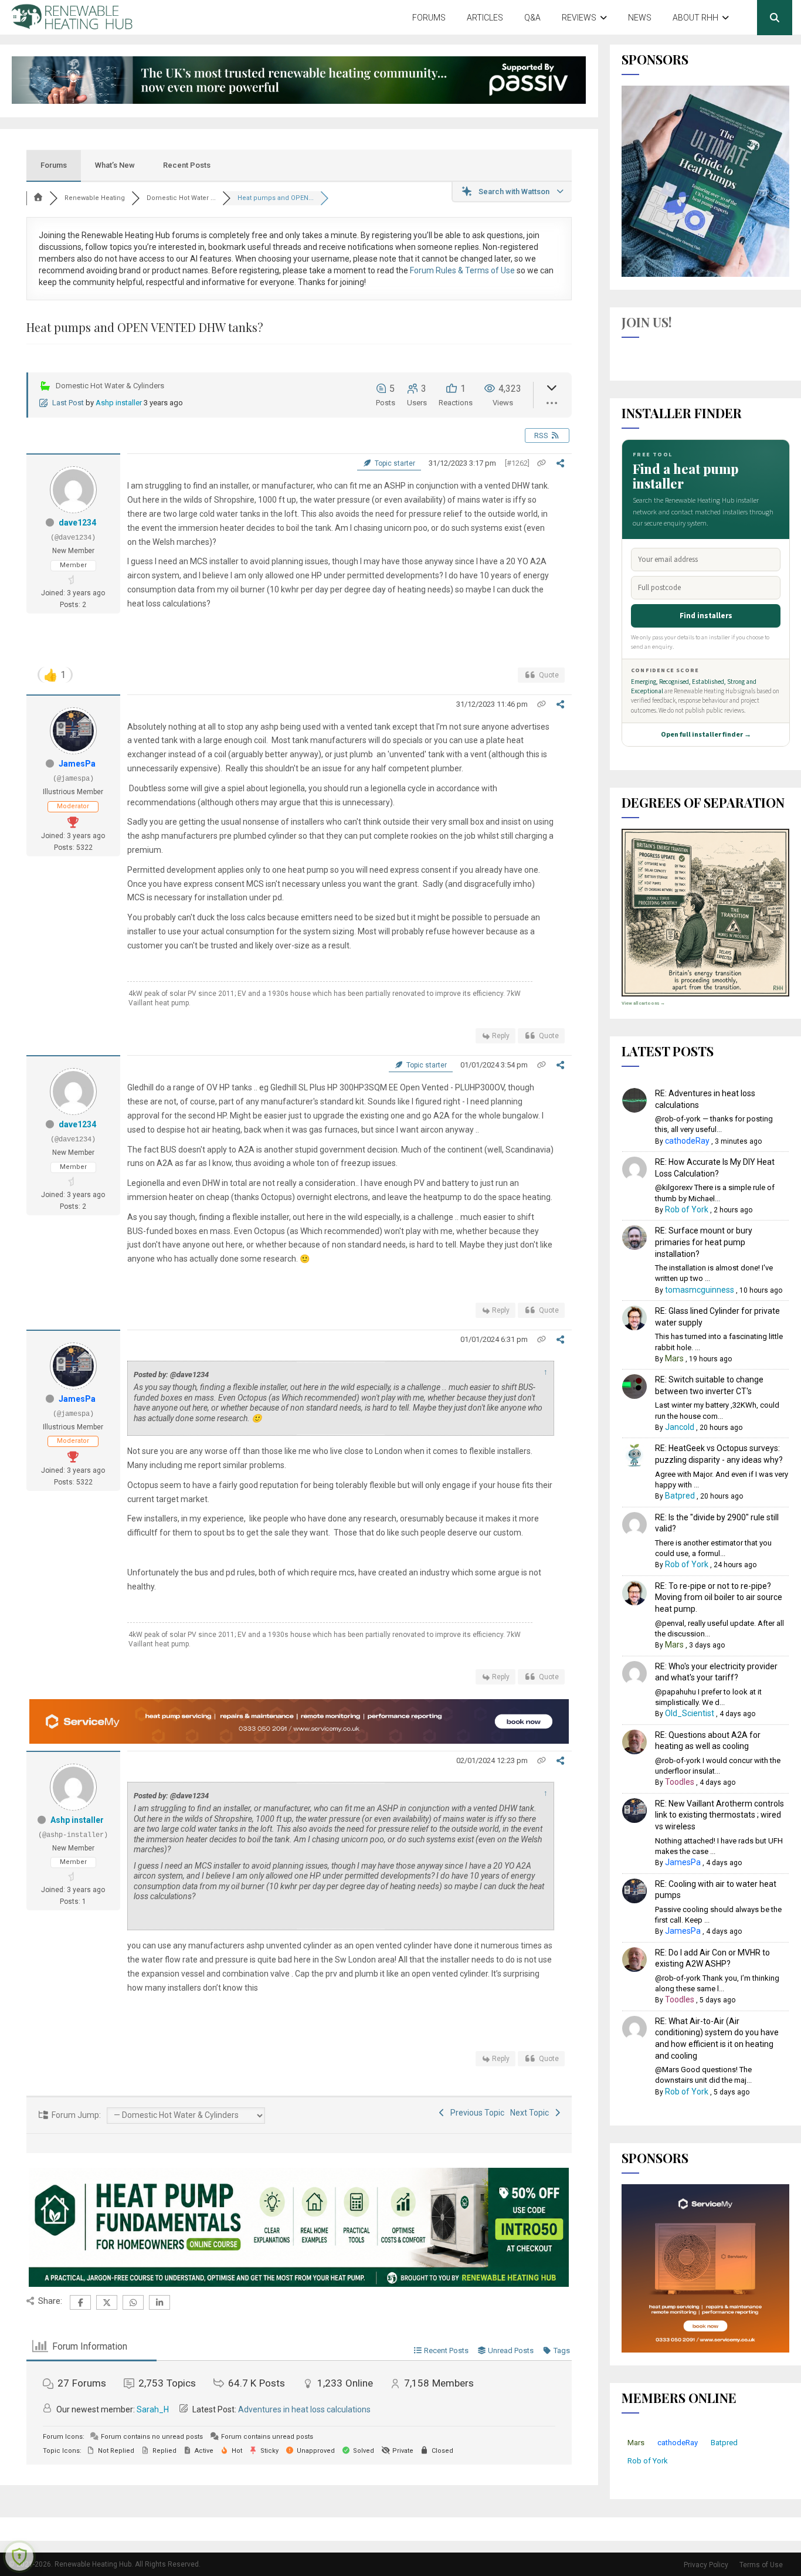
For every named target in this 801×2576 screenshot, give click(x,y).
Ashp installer (119, 403)
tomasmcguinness (700, 1290)
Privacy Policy (706, 2565)
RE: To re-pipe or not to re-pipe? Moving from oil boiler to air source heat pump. (719, 1597)
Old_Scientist (690, 1713)
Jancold (680, 1427)
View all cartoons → (643, 1003)
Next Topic (531, 2113)
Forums (429, 18)
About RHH (695, 18)
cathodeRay (687, 1141)
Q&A (532, 18)
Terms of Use (761, 2565)
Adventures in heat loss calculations (304, 2409)
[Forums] (38, 198)
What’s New (115, 165)
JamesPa (77, 764)
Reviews (579, 18)
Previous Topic (476, 2113)
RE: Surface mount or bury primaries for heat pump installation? (704, 1242)
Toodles (680, 1782)
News (640, 18)
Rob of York (687, 1209)
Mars (674, 1358)
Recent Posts (187, 165)
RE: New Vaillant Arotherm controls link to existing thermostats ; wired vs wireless (719, 1815)
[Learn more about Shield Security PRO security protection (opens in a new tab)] (19, 2557)
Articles (485, 18)
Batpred (680, 1496)
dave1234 (77, 523)
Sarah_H (153, 2409)
